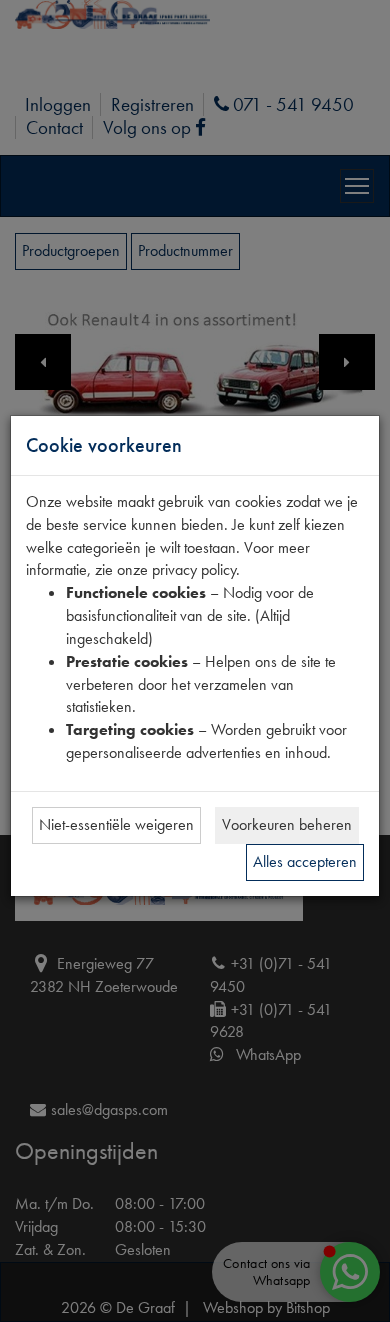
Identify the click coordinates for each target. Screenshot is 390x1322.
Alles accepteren (305, 861)
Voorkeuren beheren (287, 824)
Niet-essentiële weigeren (116, 824)
